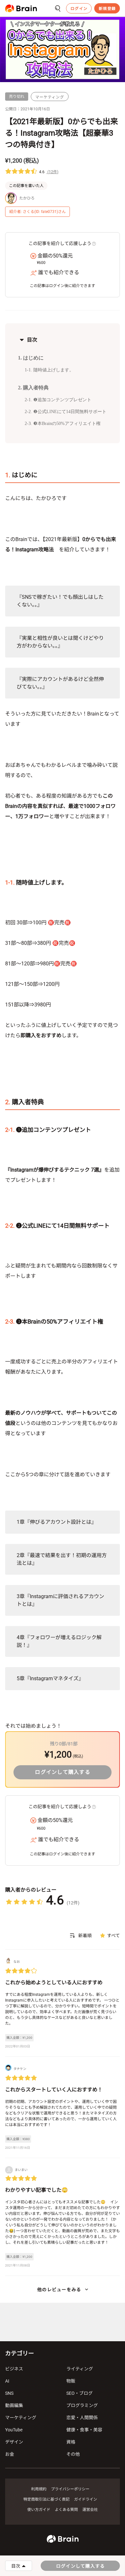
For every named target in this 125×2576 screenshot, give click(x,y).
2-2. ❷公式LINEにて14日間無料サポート (66, 412)
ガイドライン (86, 2499)
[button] (21, 8)
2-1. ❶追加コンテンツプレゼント (58, 400)
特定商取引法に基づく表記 (46, 2499)
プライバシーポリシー (70, 2489)
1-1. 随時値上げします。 (49, 370)
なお (17, 1962)
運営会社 (90, 2510)
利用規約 (39, 2489)
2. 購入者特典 (33, 388)
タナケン (20, 2069)
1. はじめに (31, 358)
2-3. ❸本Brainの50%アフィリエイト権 (63, 424)
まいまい (21, 2170)
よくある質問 (66, 2510)
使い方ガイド (39, 2510)
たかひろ (27, 198)
